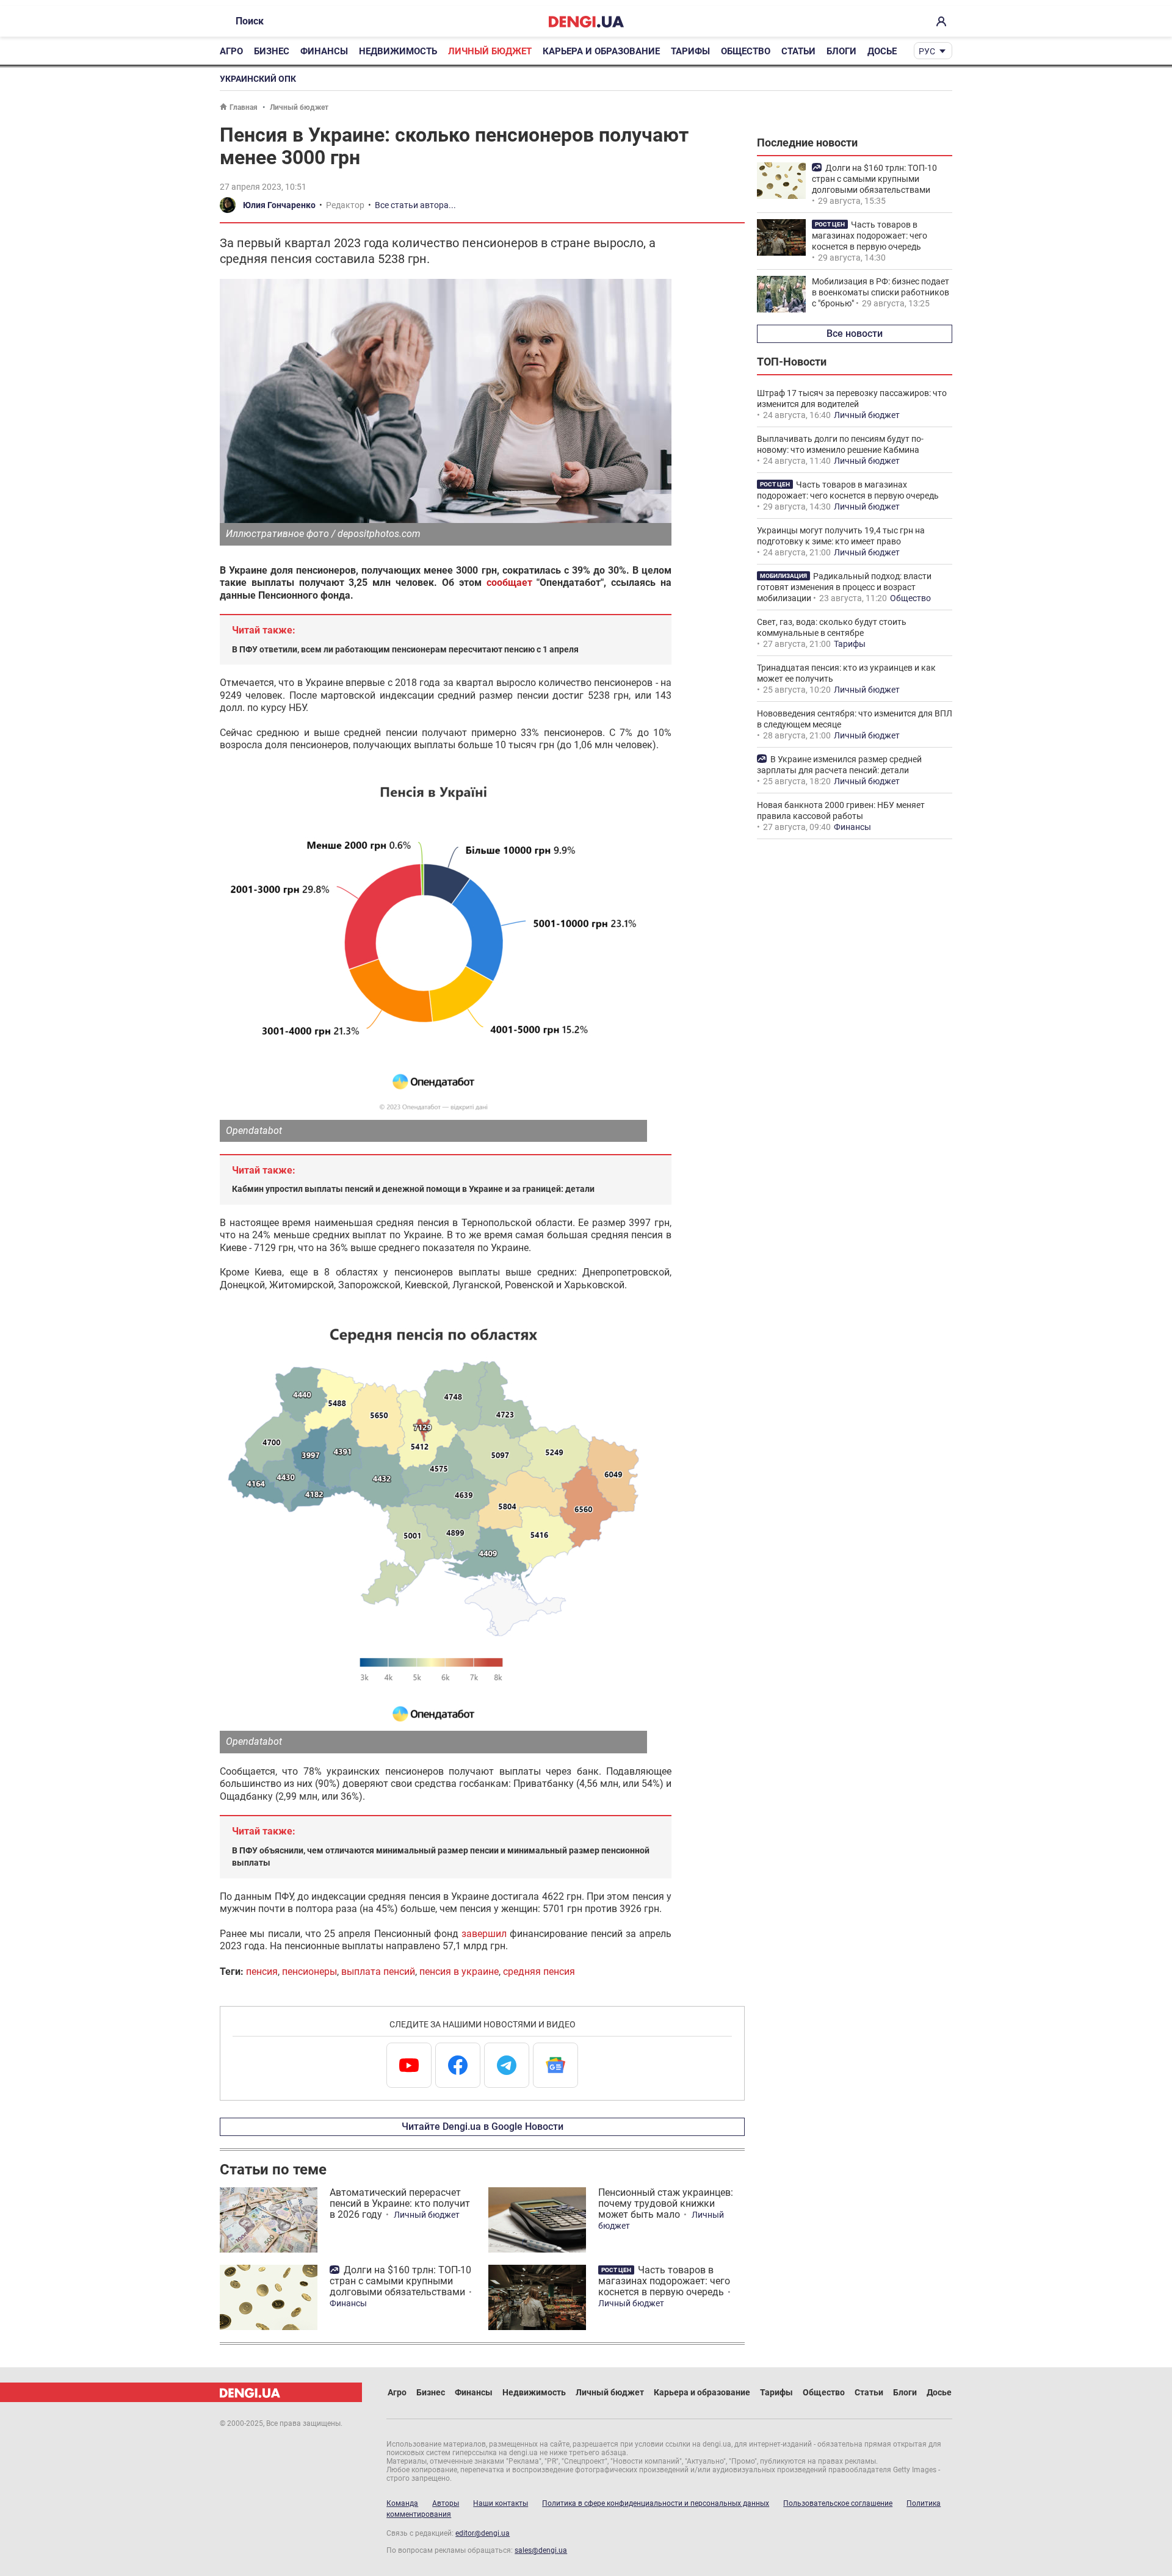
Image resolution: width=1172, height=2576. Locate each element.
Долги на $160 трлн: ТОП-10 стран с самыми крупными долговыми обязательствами (400, 2281)
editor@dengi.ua (483, 2533)
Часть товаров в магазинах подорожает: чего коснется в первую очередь (664, 2281)
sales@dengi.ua (541, 2550)
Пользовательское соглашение (838, 2503)
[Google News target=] (555, 2065)
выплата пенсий (378, 1972)
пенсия (262, 1972)
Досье (882, 51)
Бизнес (272, 51)
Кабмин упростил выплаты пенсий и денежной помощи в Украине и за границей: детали (413, 1189)
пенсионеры (309, 1972)
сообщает (509, 583)
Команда (402, 2503)
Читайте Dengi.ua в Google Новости (483, 2127)
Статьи (798, 51)
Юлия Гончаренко (279, 205)
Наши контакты (501, 2503)
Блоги (841, 51)
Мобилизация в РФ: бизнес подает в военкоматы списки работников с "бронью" (881, 292)
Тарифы (690, 51)
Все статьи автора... (415, 205)
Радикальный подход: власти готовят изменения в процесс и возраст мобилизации (844, 587)
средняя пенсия (539, 1972)
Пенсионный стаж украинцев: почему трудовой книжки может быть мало (666, 2203)
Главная (244, 107)
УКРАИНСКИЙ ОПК (258, 79)
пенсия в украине (459, 1972)
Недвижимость (398, 51)
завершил (484, 1934)
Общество (746, 51)
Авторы (446, 2503)
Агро (231, 51)
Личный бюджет (490, 51)
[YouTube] (409, 2065)
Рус (927, 51)
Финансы (324, 51)
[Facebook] (458, 2065)
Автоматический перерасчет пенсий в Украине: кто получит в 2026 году (400, 2203)
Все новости (855, 334)
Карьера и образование (601, 51)
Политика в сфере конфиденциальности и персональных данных (656, 2503)
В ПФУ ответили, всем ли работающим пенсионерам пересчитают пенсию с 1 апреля (405, 649)
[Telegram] (507, 2065)
